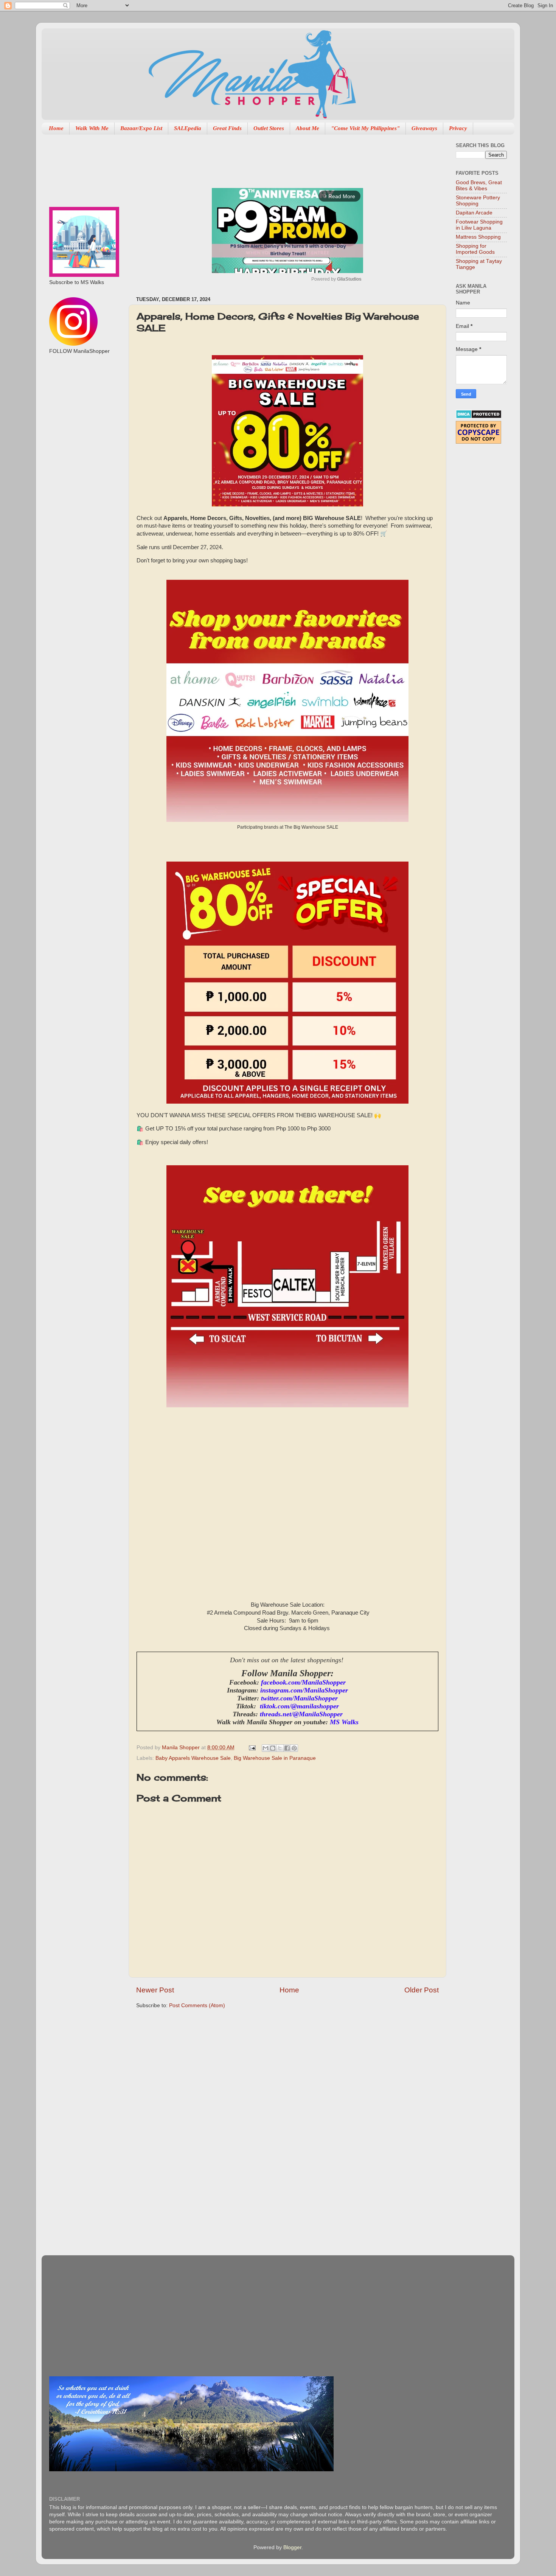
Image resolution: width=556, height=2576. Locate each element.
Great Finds (227, 128)
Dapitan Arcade (474, 213)
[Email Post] (252, 1748)
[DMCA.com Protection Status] (479, 417)
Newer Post (155, 1990)
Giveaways (424, 128)
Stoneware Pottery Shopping (478, 201)
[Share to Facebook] (287, 1748)
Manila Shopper (182, 1748)
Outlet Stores (269, 128)
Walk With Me (92, 128)
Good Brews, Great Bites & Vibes (479, 186)
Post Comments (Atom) (197, 2005)
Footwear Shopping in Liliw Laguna (479, 225)
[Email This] (266, 1748)
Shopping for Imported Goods (475, 249)
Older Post (422, 1990)
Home (56, 128)
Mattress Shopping (478, 237)
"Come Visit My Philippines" (365, 128)
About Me (308, 128)
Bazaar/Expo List (141, 128)
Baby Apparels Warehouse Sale (193, 1758)
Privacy (458, 128)
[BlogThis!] (273, 1748)
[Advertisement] (274, 157)
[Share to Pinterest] (294, 1748)
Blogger (292, 2547)
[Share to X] (280, 1748)
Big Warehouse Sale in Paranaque (275, 1758)
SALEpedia (188, 128)
